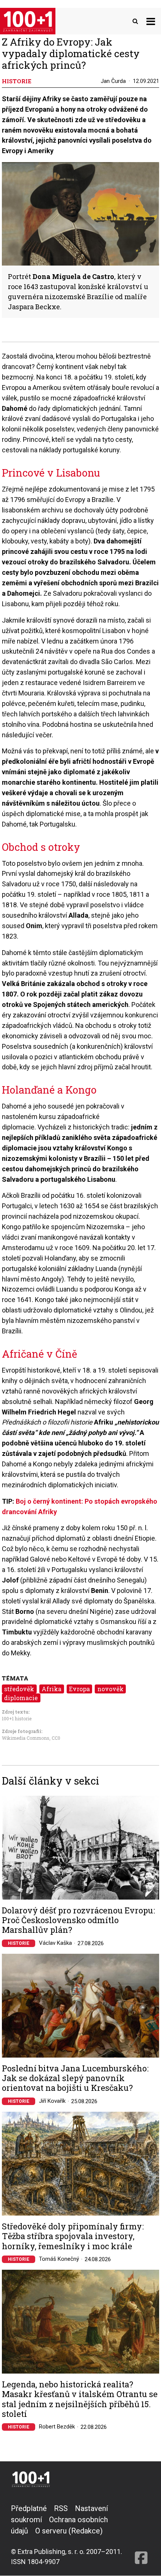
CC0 (56, 1738)
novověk (110, 1689)
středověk (19, 1689)
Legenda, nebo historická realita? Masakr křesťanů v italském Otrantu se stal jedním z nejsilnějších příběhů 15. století (80, 2399)
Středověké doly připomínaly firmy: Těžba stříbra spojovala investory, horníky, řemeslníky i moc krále (73, 2236)
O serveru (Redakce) (69, 2531)
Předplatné (29, 2508)
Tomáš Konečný (59, 2259)
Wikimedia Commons (26, 1738)
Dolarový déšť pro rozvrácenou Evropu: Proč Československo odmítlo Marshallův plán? (78, 1920)
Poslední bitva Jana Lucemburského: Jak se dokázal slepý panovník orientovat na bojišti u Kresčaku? (75, 2078)
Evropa (79, 1689)
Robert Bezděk (57, 2427)
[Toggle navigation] (151, 21)
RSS (61, 2508)
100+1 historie (17, 1718)
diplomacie (21, 1698)
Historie (19, 1943)
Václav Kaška (55, 1943)
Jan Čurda (113, 81)
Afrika (51, 1689)
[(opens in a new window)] (141, 2535)
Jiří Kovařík (52, 2101)
